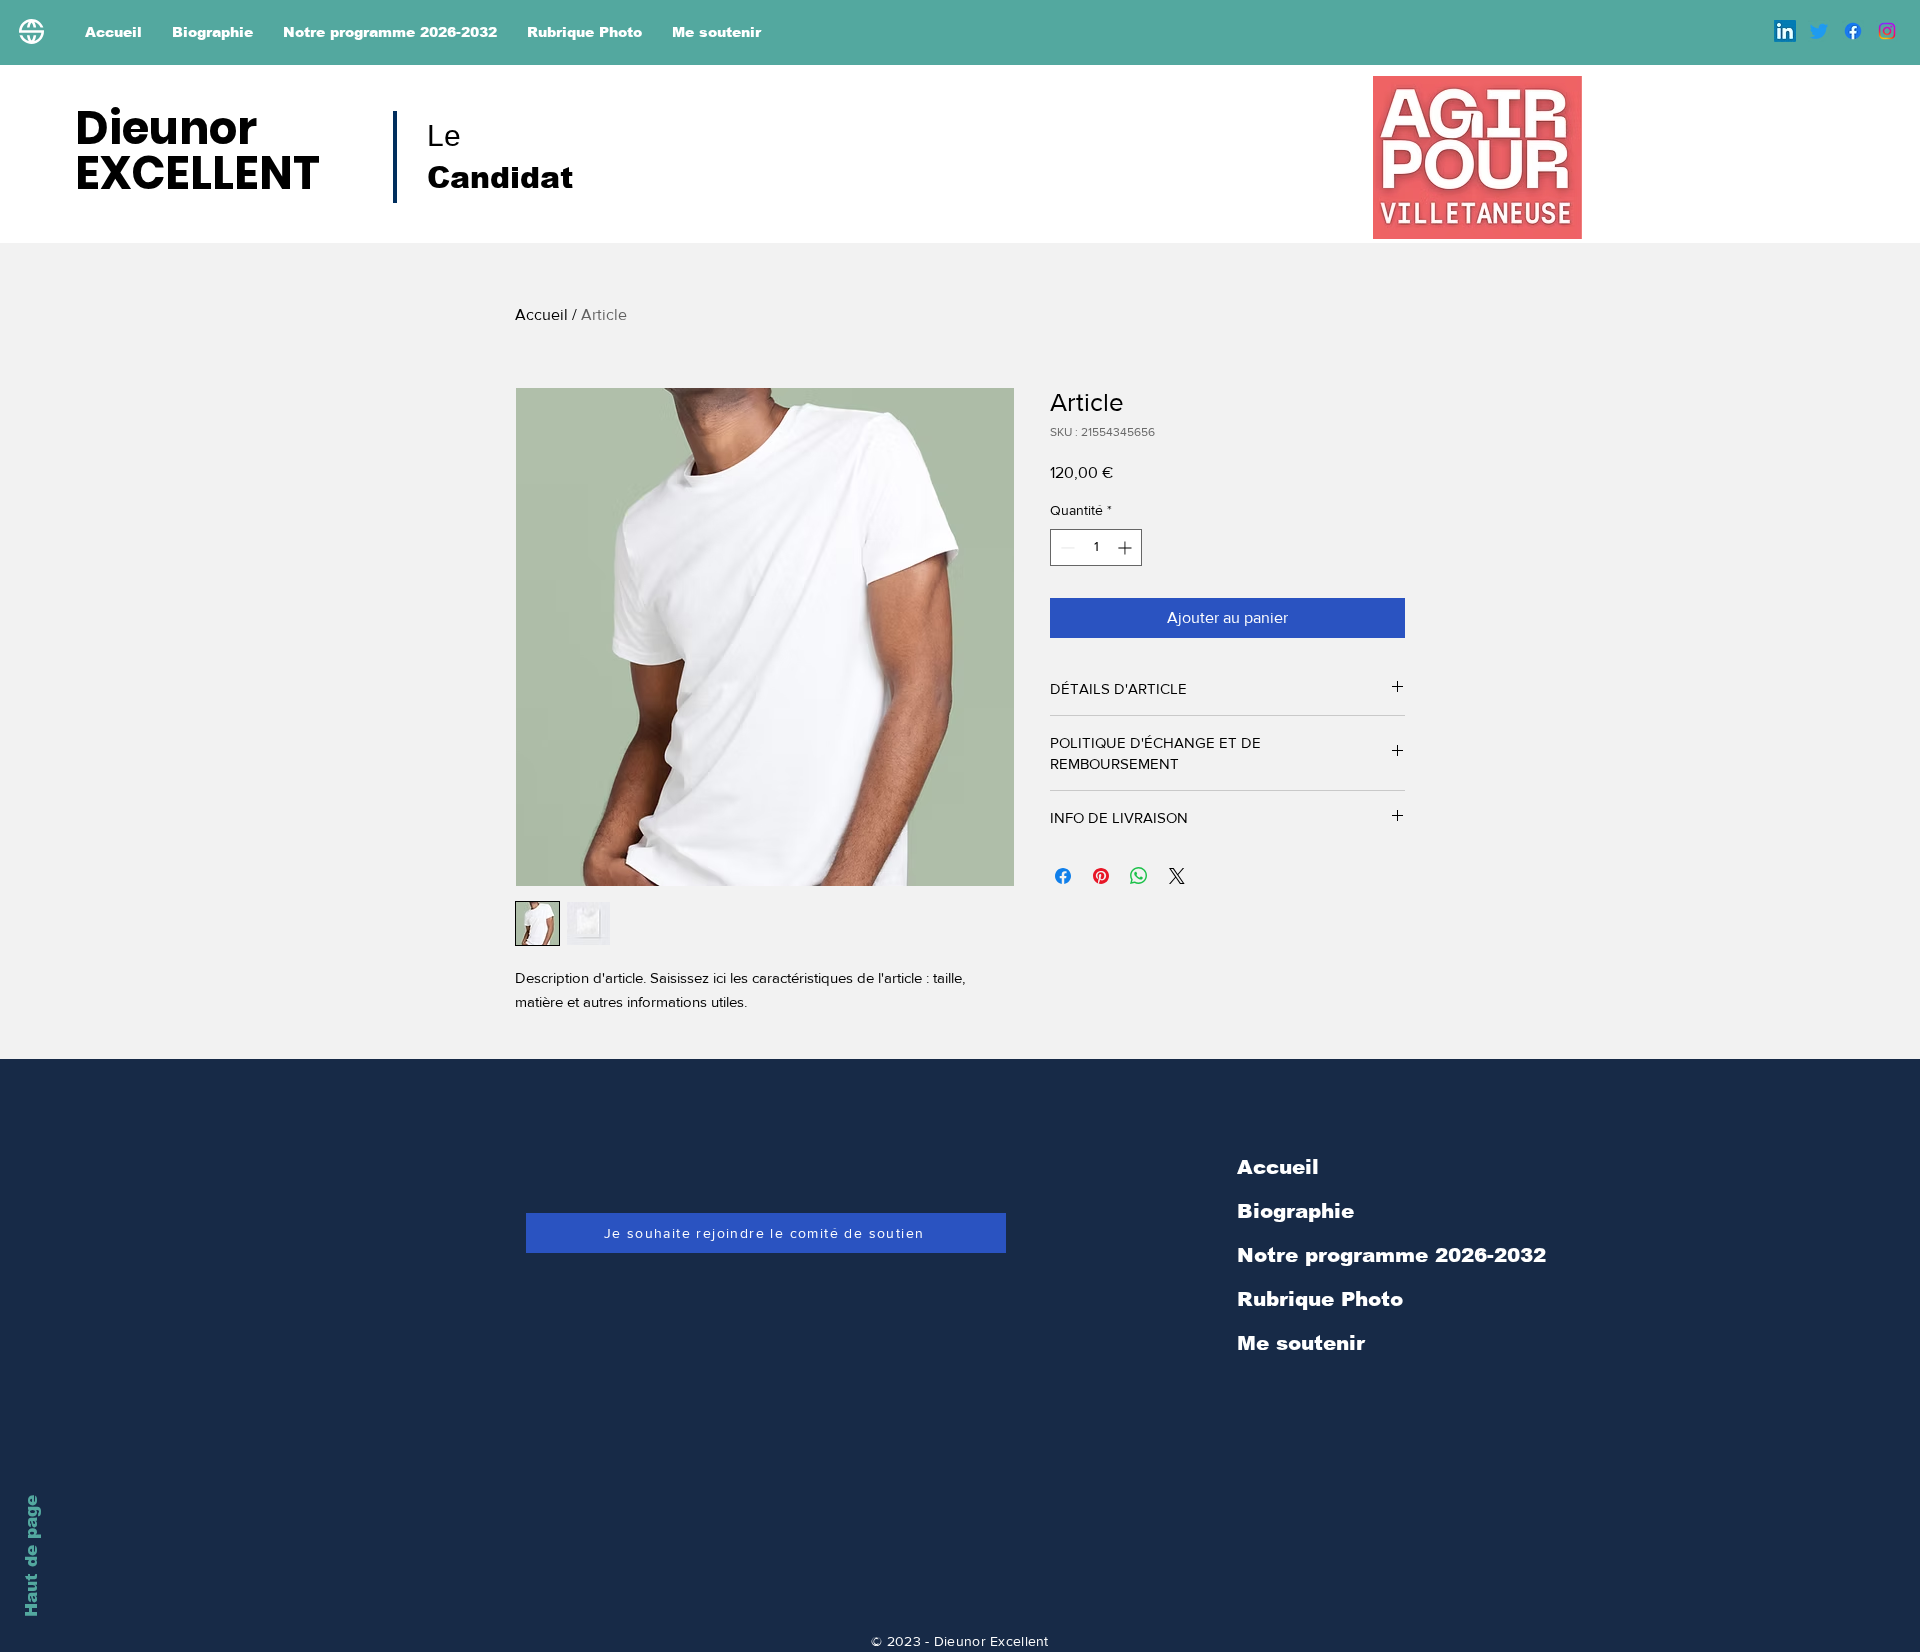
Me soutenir (1301, 1343)
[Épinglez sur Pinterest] (1101, 876)
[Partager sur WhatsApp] (1139, 876)
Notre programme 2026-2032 (1391, 1255)
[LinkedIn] (1785, 31)
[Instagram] (1887, 31)
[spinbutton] (1096, 547)
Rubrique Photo (1320, 1299)
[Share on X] (1177, 876)
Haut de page (31, 1556)
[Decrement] (1065, 547)
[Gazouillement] (1819, 31)
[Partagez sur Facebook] (1063, 876)
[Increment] (1126, 547)
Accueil (541, 314)
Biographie (1295, 1211)
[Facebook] (1853, 31)
